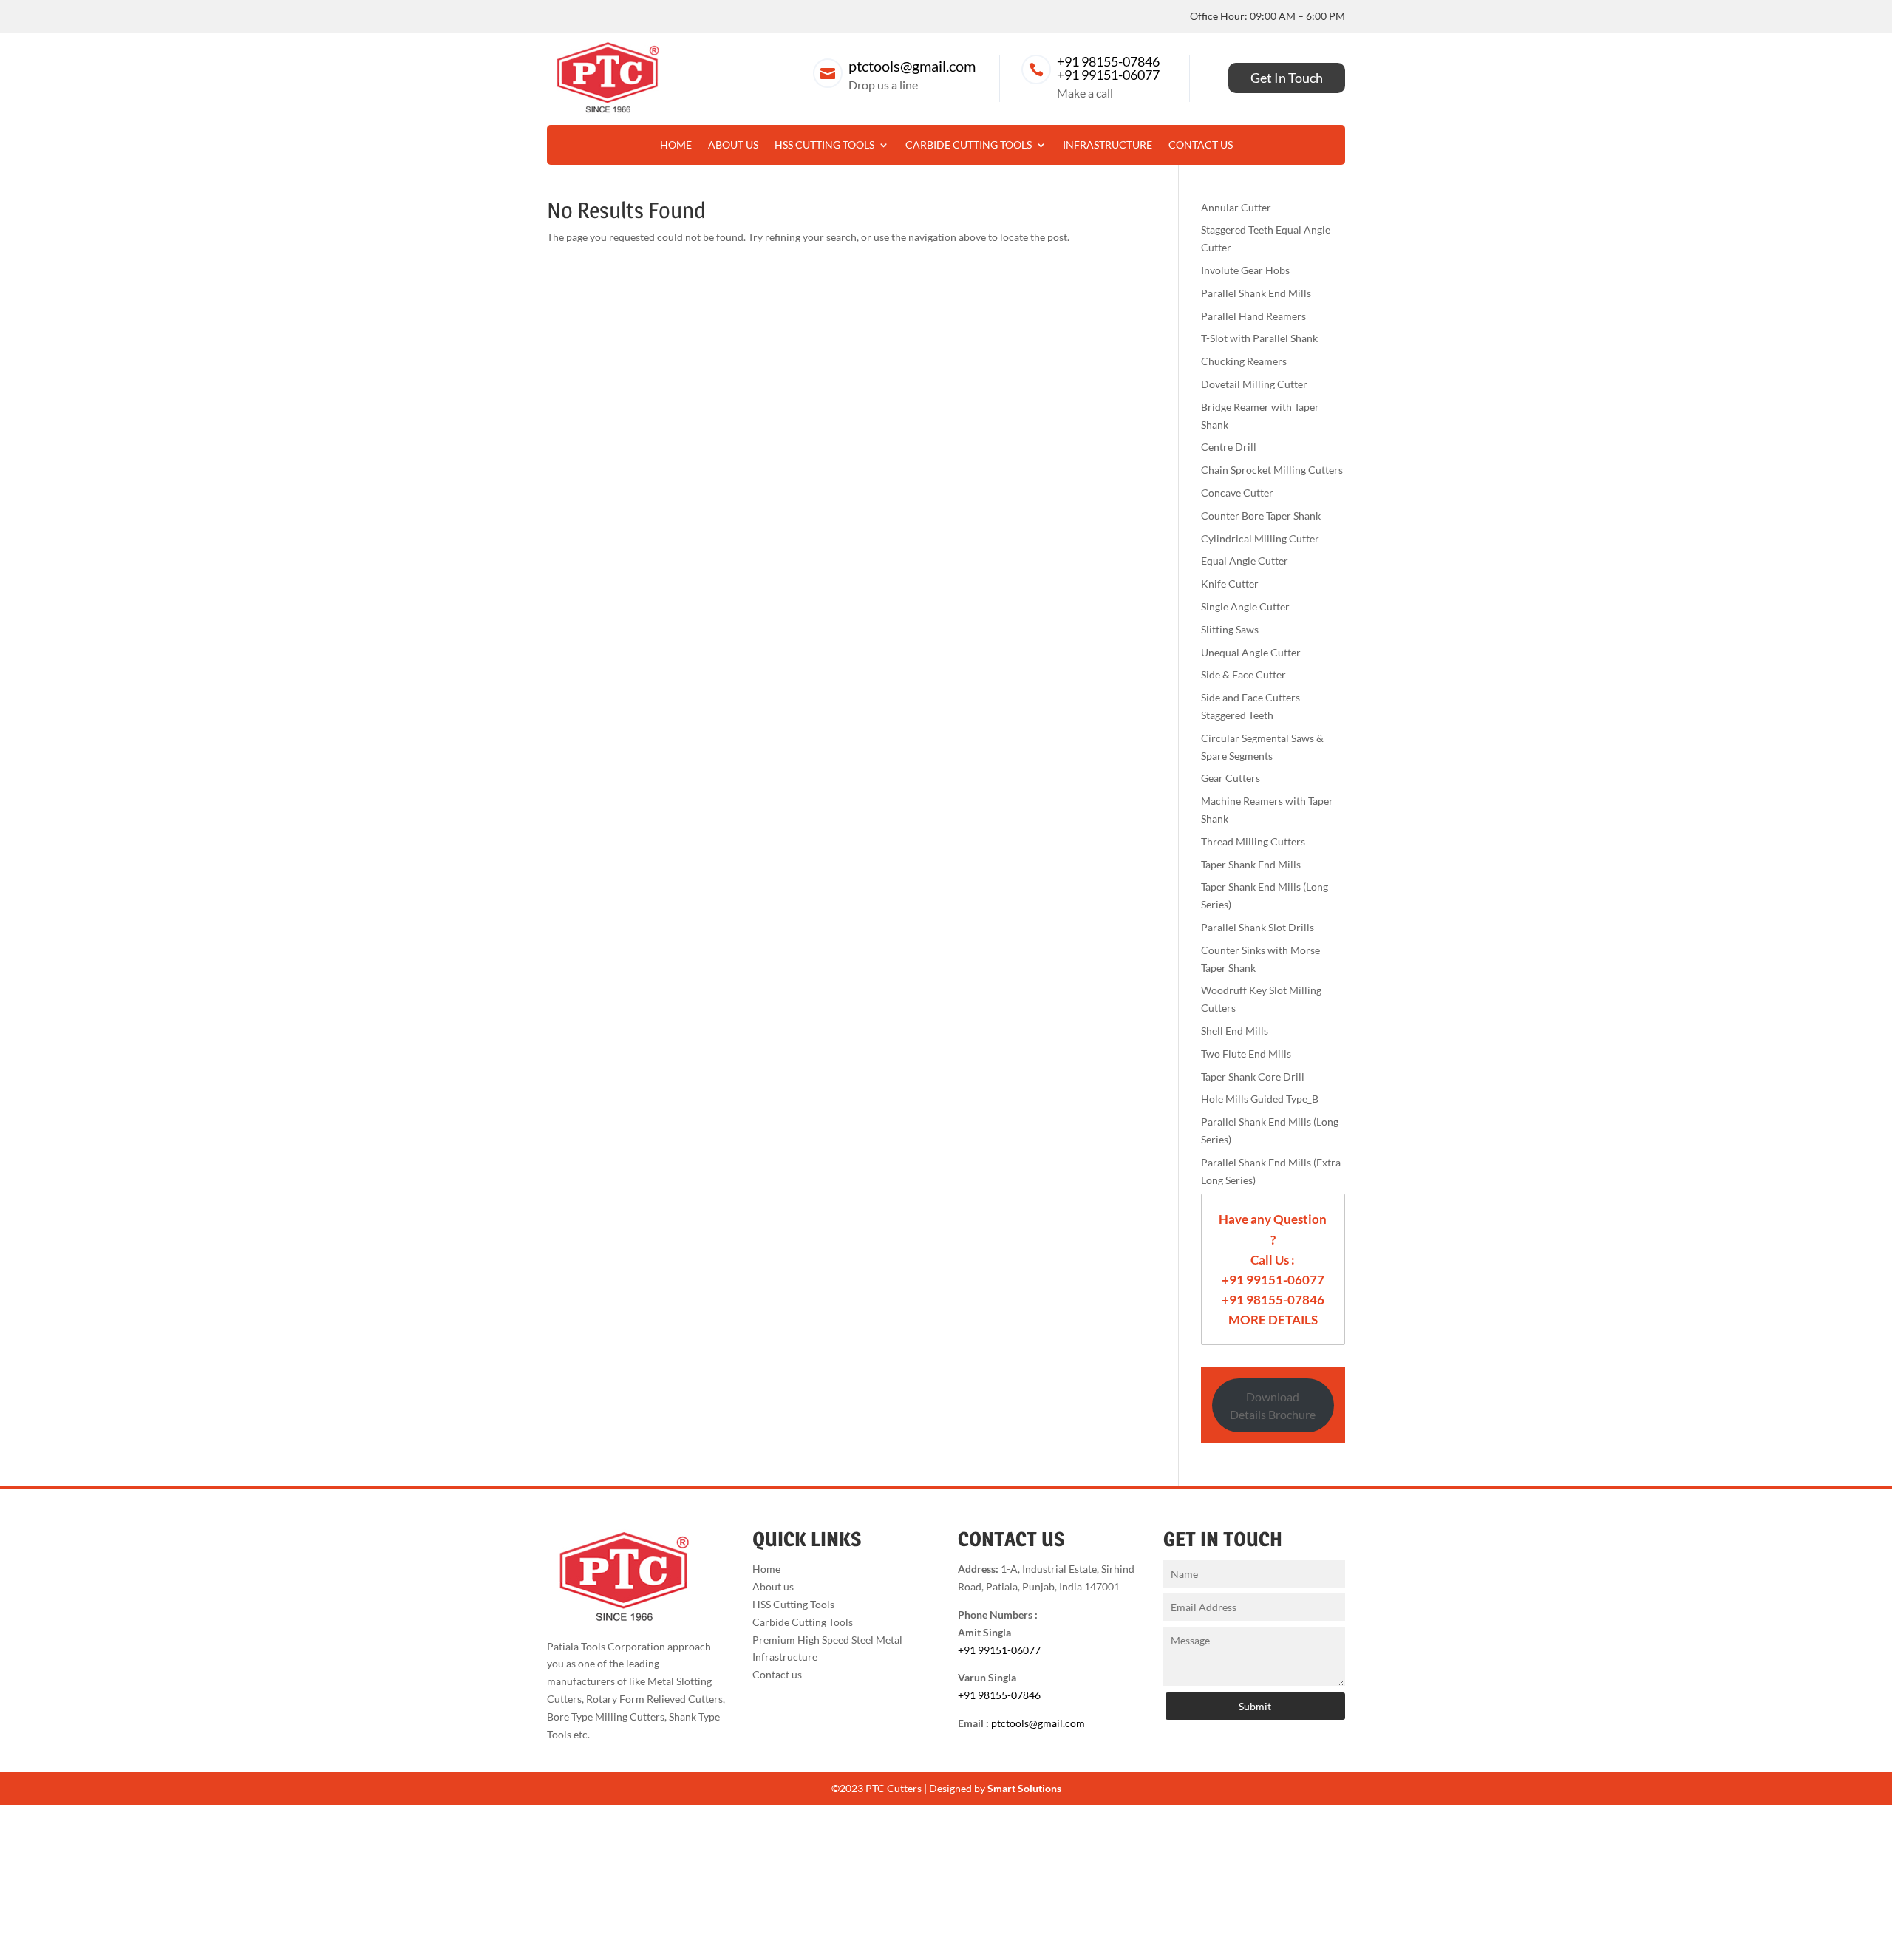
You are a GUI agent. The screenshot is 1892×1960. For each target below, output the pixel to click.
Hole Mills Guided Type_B (1260, 1099)
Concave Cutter (1237, 493)
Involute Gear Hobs (1245, 270)
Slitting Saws (1230, 629)
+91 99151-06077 (1108, 75)
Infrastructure (1107, 145)
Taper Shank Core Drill (1253, 1076)
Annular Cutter (1236, 207)
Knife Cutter (1230, 583)
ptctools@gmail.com (912, 66)
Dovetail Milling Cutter (1254, 384)
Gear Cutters (1231, 778)
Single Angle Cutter (1245, 606)
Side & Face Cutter (1243, 674)
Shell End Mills (1235, 1031)
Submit (1255, 1706)
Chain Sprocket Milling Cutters (1272, 470)
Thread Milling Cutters (1253, 841)
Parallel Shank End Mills (1256, 293)
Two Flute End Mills (1246, 1054)
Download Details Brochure (1273, 1405)
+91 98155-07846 (1108, 61)
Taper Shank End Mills (1251, 864)
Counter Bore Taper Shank (1261, 515)
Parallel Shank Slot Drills (1258, 927)
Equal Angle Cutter (1245, 561)
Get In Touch (1287, 78)
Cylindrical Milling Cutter (1260, 538)
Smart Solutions (1024, 1788)
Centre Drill (1229, 447)
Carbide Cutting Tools (969, 145)
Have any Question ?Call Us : (1273, 1239)
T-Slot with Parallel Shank (1259, 338)
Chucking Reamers (1244, 361)
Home (676, 145)
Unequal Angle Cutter (1251, 652)
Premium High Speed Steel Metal (827, 1640)
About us (733, 145)
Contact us (1201, 145)
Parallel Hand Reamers (1253, 316)
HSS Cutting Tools (824, 145)
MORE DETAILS (1273, 1320)
